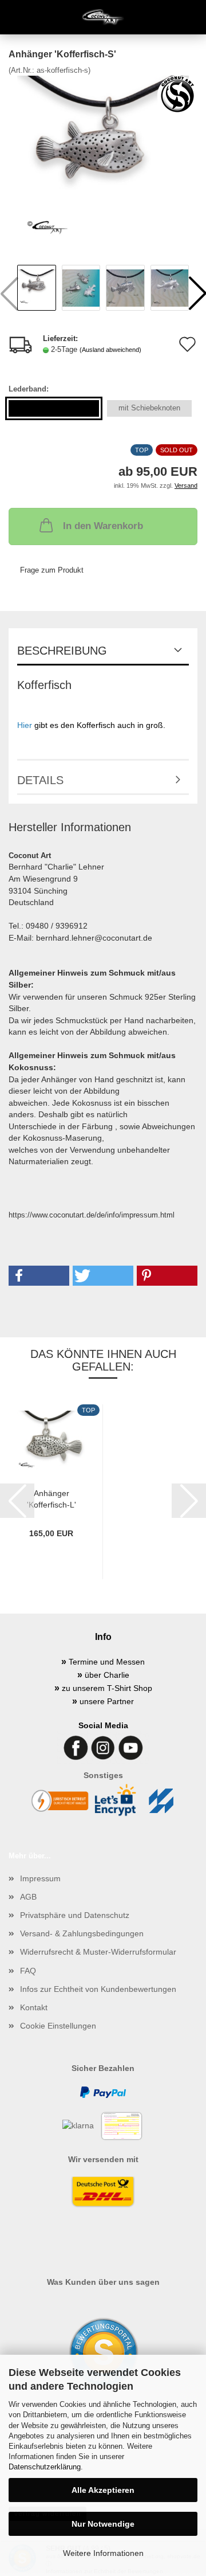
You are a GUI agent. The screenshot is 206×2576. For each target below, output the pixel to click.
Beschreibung (62, 651)
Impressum (40, 1878)
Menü (17, 17)
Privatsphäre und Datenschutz (75, 1915)
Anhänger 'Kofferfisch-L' (51, 1498)
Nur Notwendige (103, 2524)
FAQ (28, 1971)
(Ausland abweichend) (110, 350)
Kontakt (34, 2007)
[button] (39, 1276)
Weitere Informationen (103, 2553)
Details (40, 780)
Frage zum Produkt (52, 570)
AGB (28, 1897)
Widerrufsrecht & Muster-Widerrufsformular (98, 1952)
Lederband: (29, 389)
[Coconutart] (103, 17)
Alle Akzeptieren (103, 2490)
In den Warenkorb (103, 526)
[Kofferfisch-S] (103, 161)
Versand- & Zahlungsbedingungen (82, 1933)
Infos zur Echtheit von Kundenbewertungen (98, 1989)
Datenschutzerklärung (45, 2467)
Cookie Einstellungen (58, 2026)
